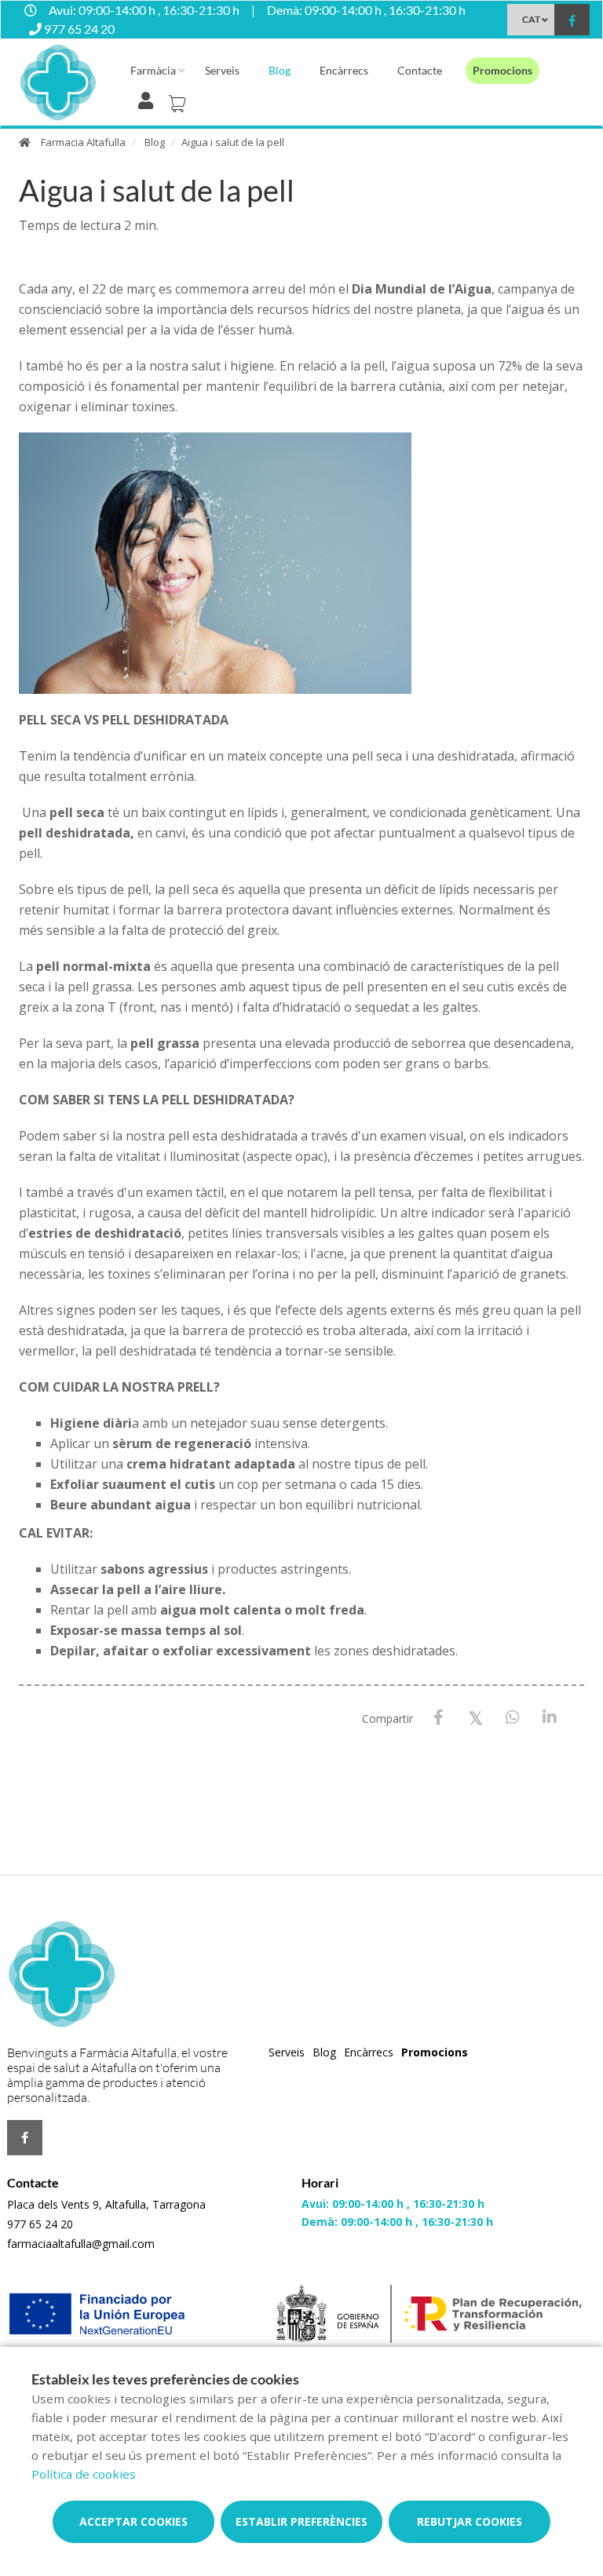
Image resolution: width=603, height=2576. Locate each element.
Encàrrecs (344, 70)
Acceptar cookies (133, 2521)
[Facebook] (439, 1718)
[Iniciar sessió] (149, 99)
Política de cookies (84, 2474)
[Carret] (180, 99)
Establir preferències (301, 2521)
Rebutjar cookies (470, 2521)
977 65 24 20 (40, 2224)
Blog (280, 70)
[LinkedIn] (549, 1718)
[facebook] (572, 22)
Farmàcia (153, 70)
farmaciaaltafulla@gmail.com (81, 2244)
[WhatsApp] (512, 1718)
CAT (531, 19)
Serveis (222, 70)
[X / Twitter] (475, 1717)
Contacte (420, 70)
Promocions (502, 70)
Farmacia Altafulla (83, 142)
